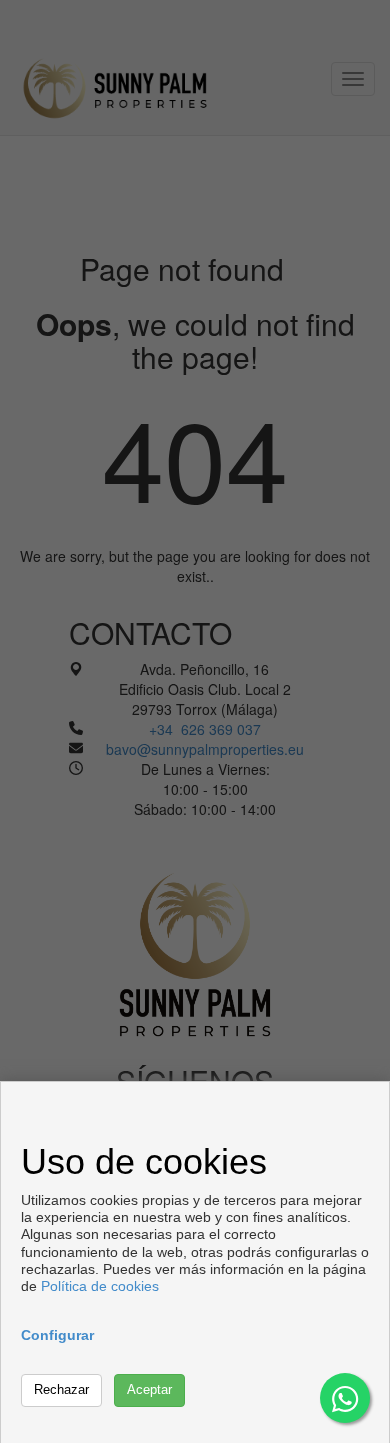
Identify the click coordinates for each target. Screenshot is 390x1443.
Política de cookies (100, 1286)
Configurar (57, 1335)
